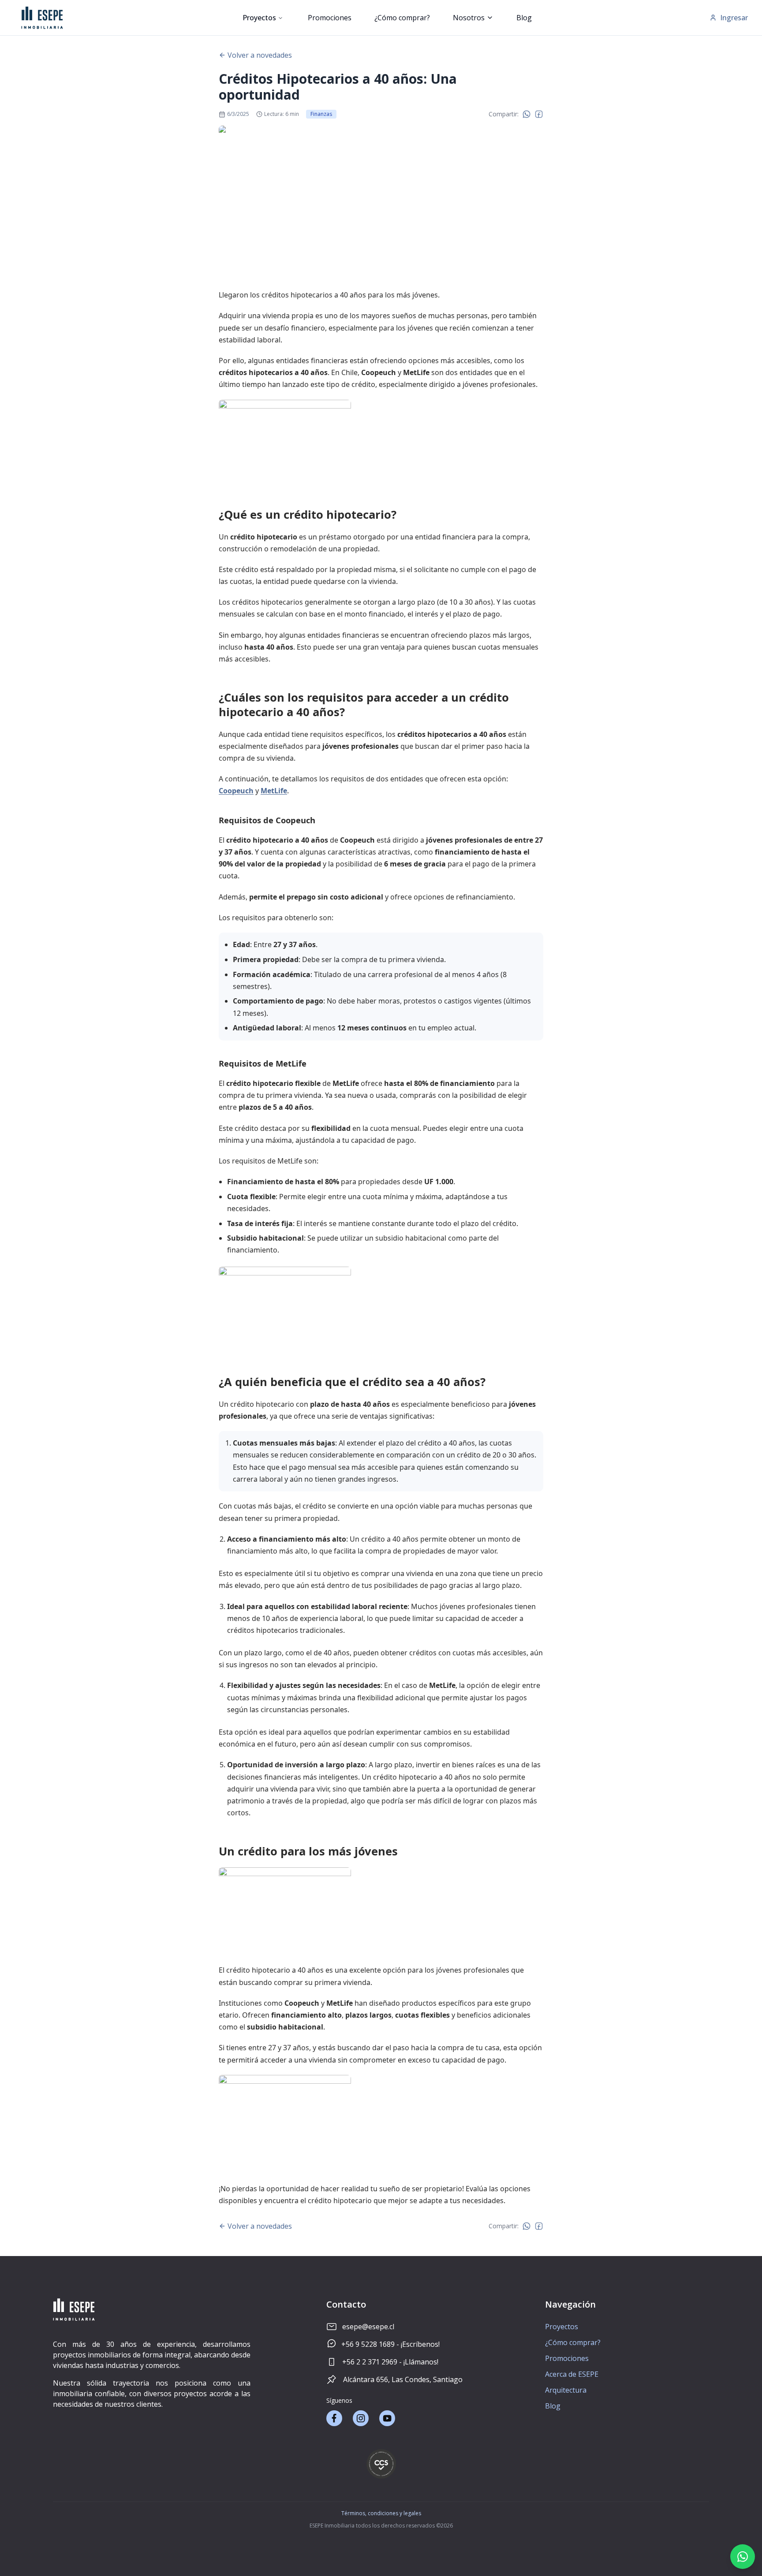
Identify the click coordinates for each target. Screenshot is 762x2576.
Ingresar (734, 18)
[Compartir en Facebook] (539, 114)
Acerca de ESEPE (572, 2374)
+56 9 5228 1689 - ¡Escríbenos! (390, 2344)
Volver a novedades (260, 55)
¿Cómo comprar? (402, 18)
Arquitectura (566, 2390)
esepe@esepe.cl (368, 2327)
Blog (524, 18)
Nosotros (469, 18)
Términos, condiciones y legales (381, 2513)
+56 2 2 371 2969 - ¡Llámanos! (390, 2362)
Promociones (330, 18)
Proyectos (259, 18)
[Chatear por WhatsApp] (743, 2557)
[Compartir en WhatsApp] (527, 114)
